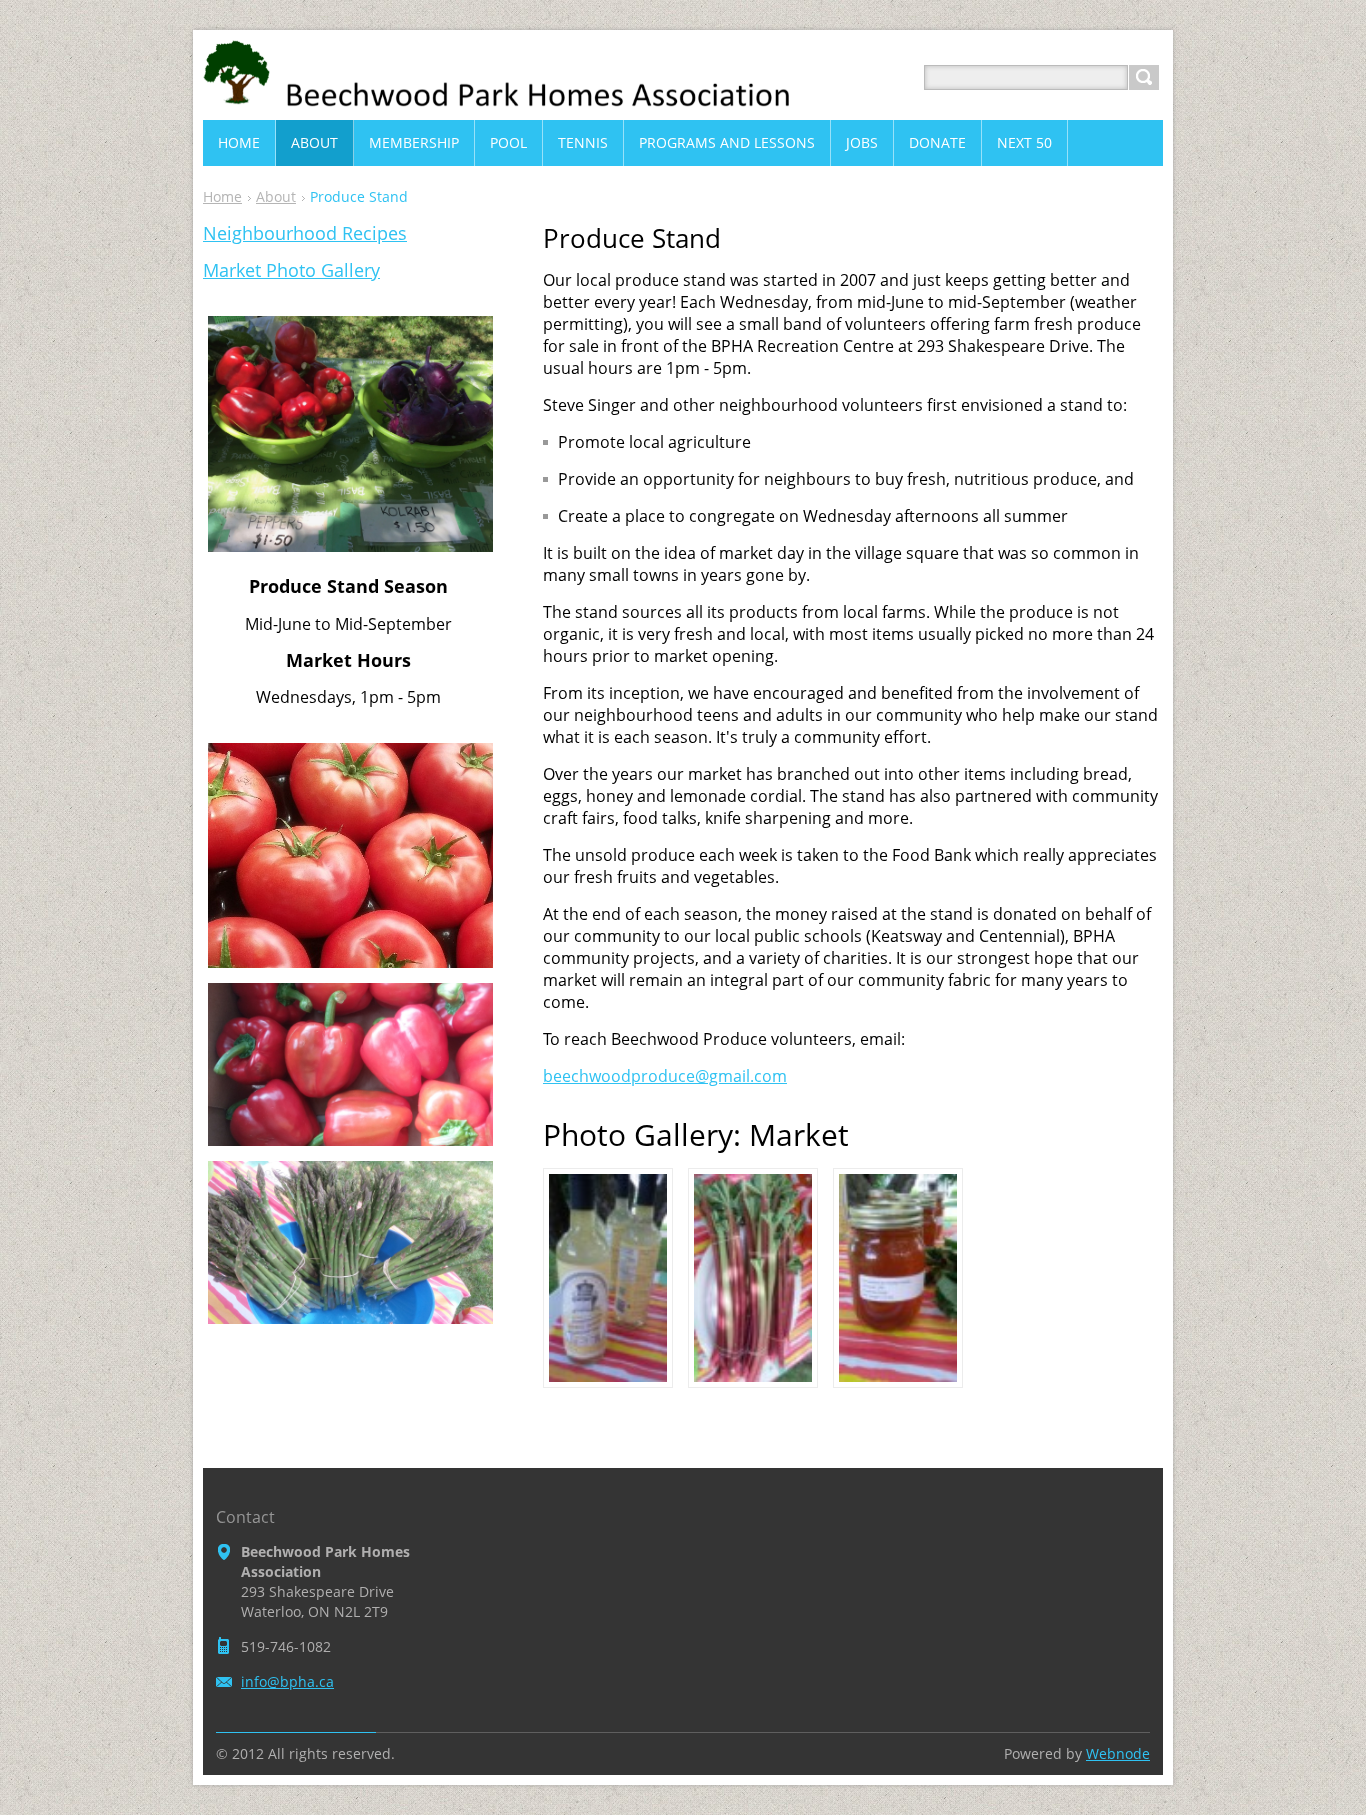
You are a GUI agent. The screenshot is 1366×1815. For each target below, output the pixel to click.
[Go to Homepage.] (512, 101)
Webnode (1118, 1753)
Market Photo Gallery (291, 270)
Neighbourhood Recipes (305, 233)
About (276, 196)
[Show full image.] (608, 1278)
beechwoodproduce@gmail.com (665, 1076)
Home (222, 196)
